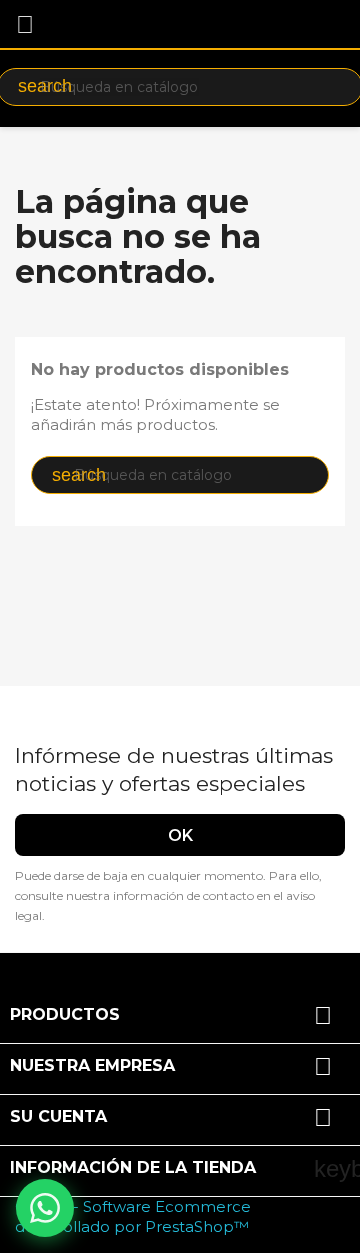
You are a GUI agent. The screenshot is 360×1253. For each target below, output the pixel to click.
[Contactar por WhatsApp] (45, 1208)
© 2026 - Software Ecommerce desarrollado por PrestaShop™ (133, 1216)
